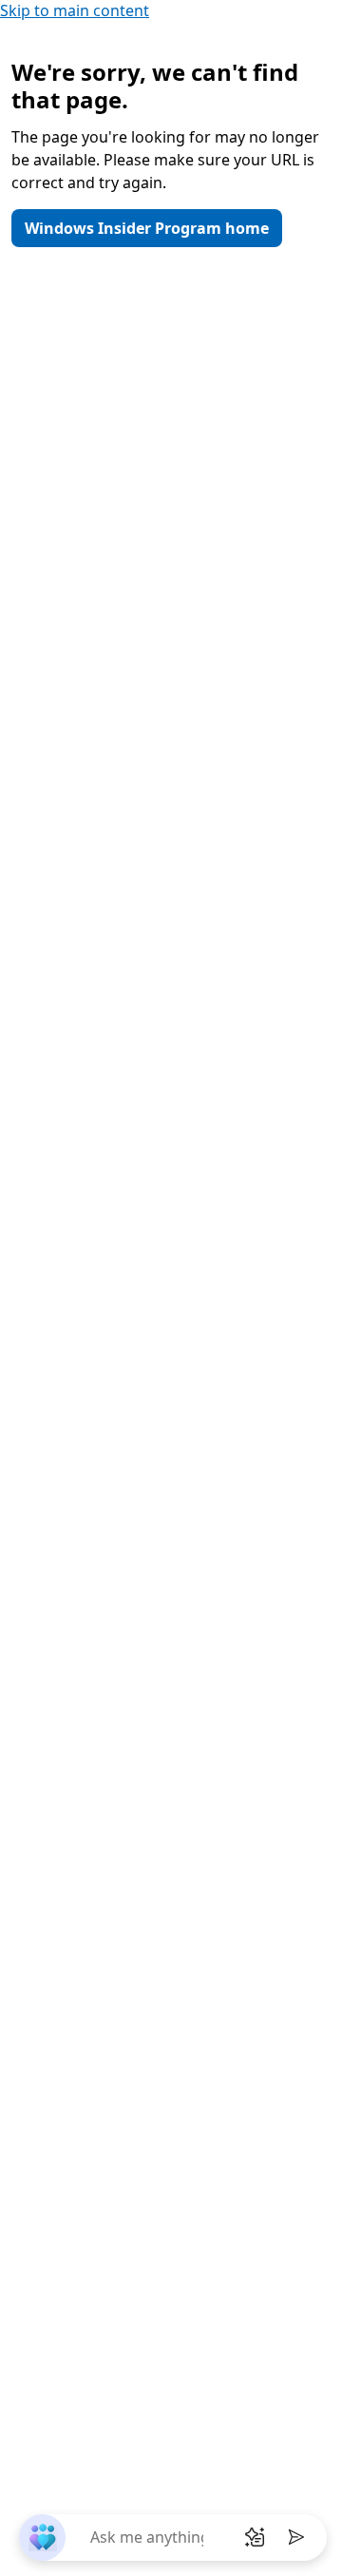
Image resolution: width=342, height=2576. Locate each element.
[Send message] (296, 2537)
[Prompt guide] (255, 2537)
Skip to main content (75, 10)
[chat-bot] (42, 2538)
